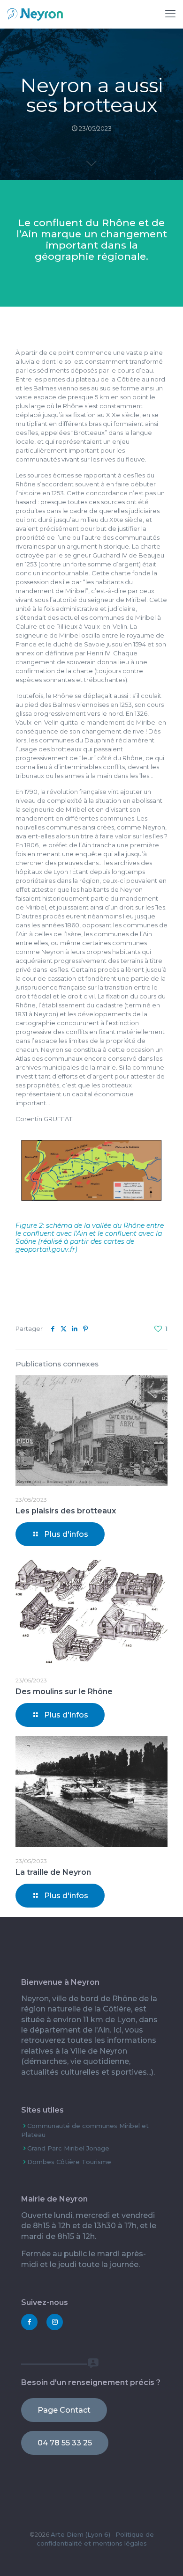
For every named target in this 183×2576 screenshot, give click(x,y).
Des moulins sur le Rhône (64, 1692)
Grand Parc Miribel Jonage (68, 2148)
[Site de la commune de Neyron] (35, 14)
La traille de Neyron (53, 1872)
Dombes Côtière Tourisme (69, 2162)
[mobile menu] (170, 14)
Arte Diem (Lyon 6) (80, 2534)
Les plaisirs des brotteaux (66, 1511)
